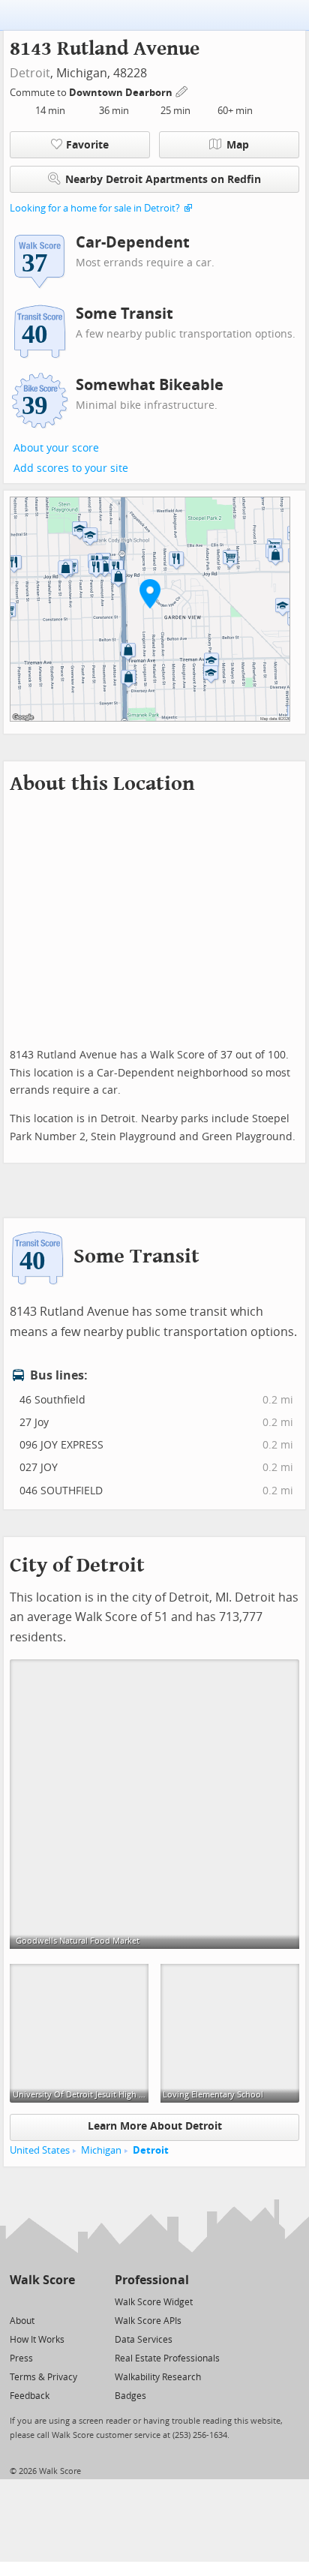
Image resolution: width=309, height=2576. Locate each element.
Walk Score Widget (154, 2302)
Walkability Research (158, 2377)
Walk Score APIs (148, 2321)
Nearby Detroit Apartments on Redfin (163, 180)
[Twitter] (18, 2301)
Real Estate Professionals (167, 2358)
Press (21, 2358)
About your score (56, 448)
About (22, 2321)
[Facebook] (42, 2301)
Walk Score (42, 2280)
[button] (150, 593)
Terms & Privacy (43, 2377)
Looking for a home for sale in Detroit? (95, 208)
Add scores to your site (71, 468)
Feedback (30, 2396)
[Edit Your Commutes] (182, 90)
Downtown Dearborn (122, 93)
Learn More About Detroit (155, 2126)
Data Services (144, 2340)
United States (40, 2150)
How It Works (37, 2340)
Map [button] (238, 145)
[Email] (65, 2301)
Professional (152, 2280)
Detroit (30, 73)
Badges (130, 2396)
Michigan (101, 2150)
